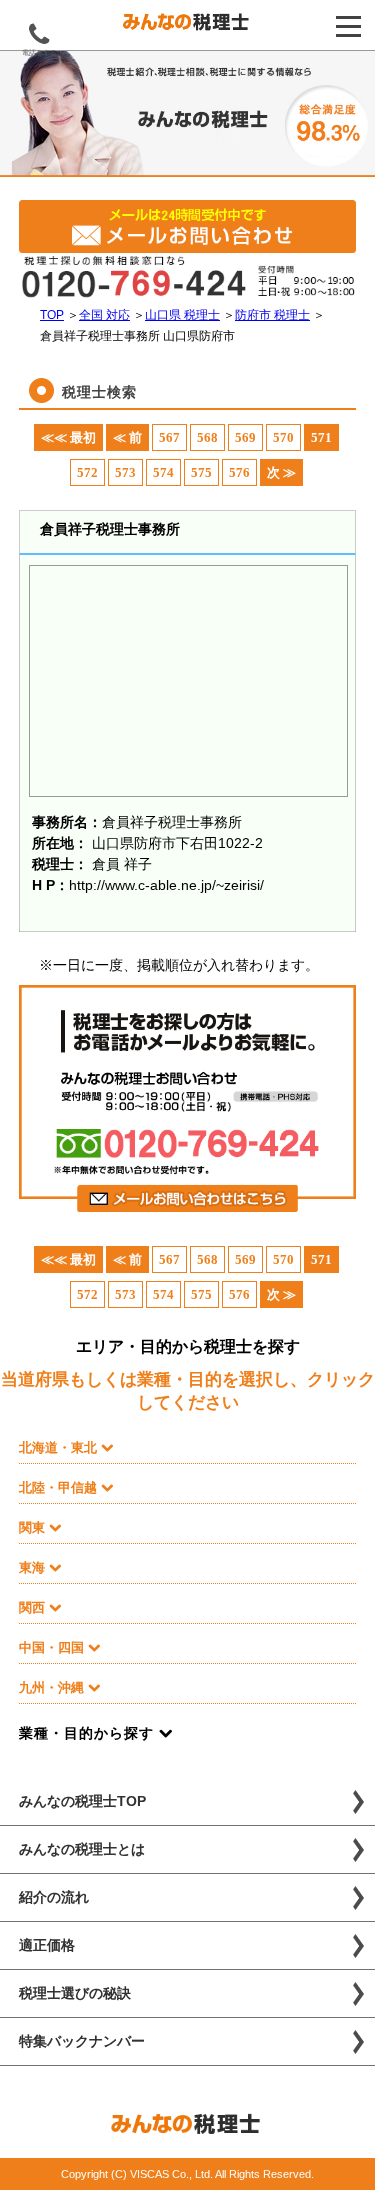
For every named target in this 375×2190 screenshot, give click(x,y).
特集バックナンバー (82, 2041)
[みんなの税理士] (187, 26)
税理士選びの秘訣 (75, 1993)
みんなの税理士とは (82, 1849)
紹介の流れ (54, 1897)
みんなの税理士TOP (82, 1801)
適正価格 (47, 1945)
